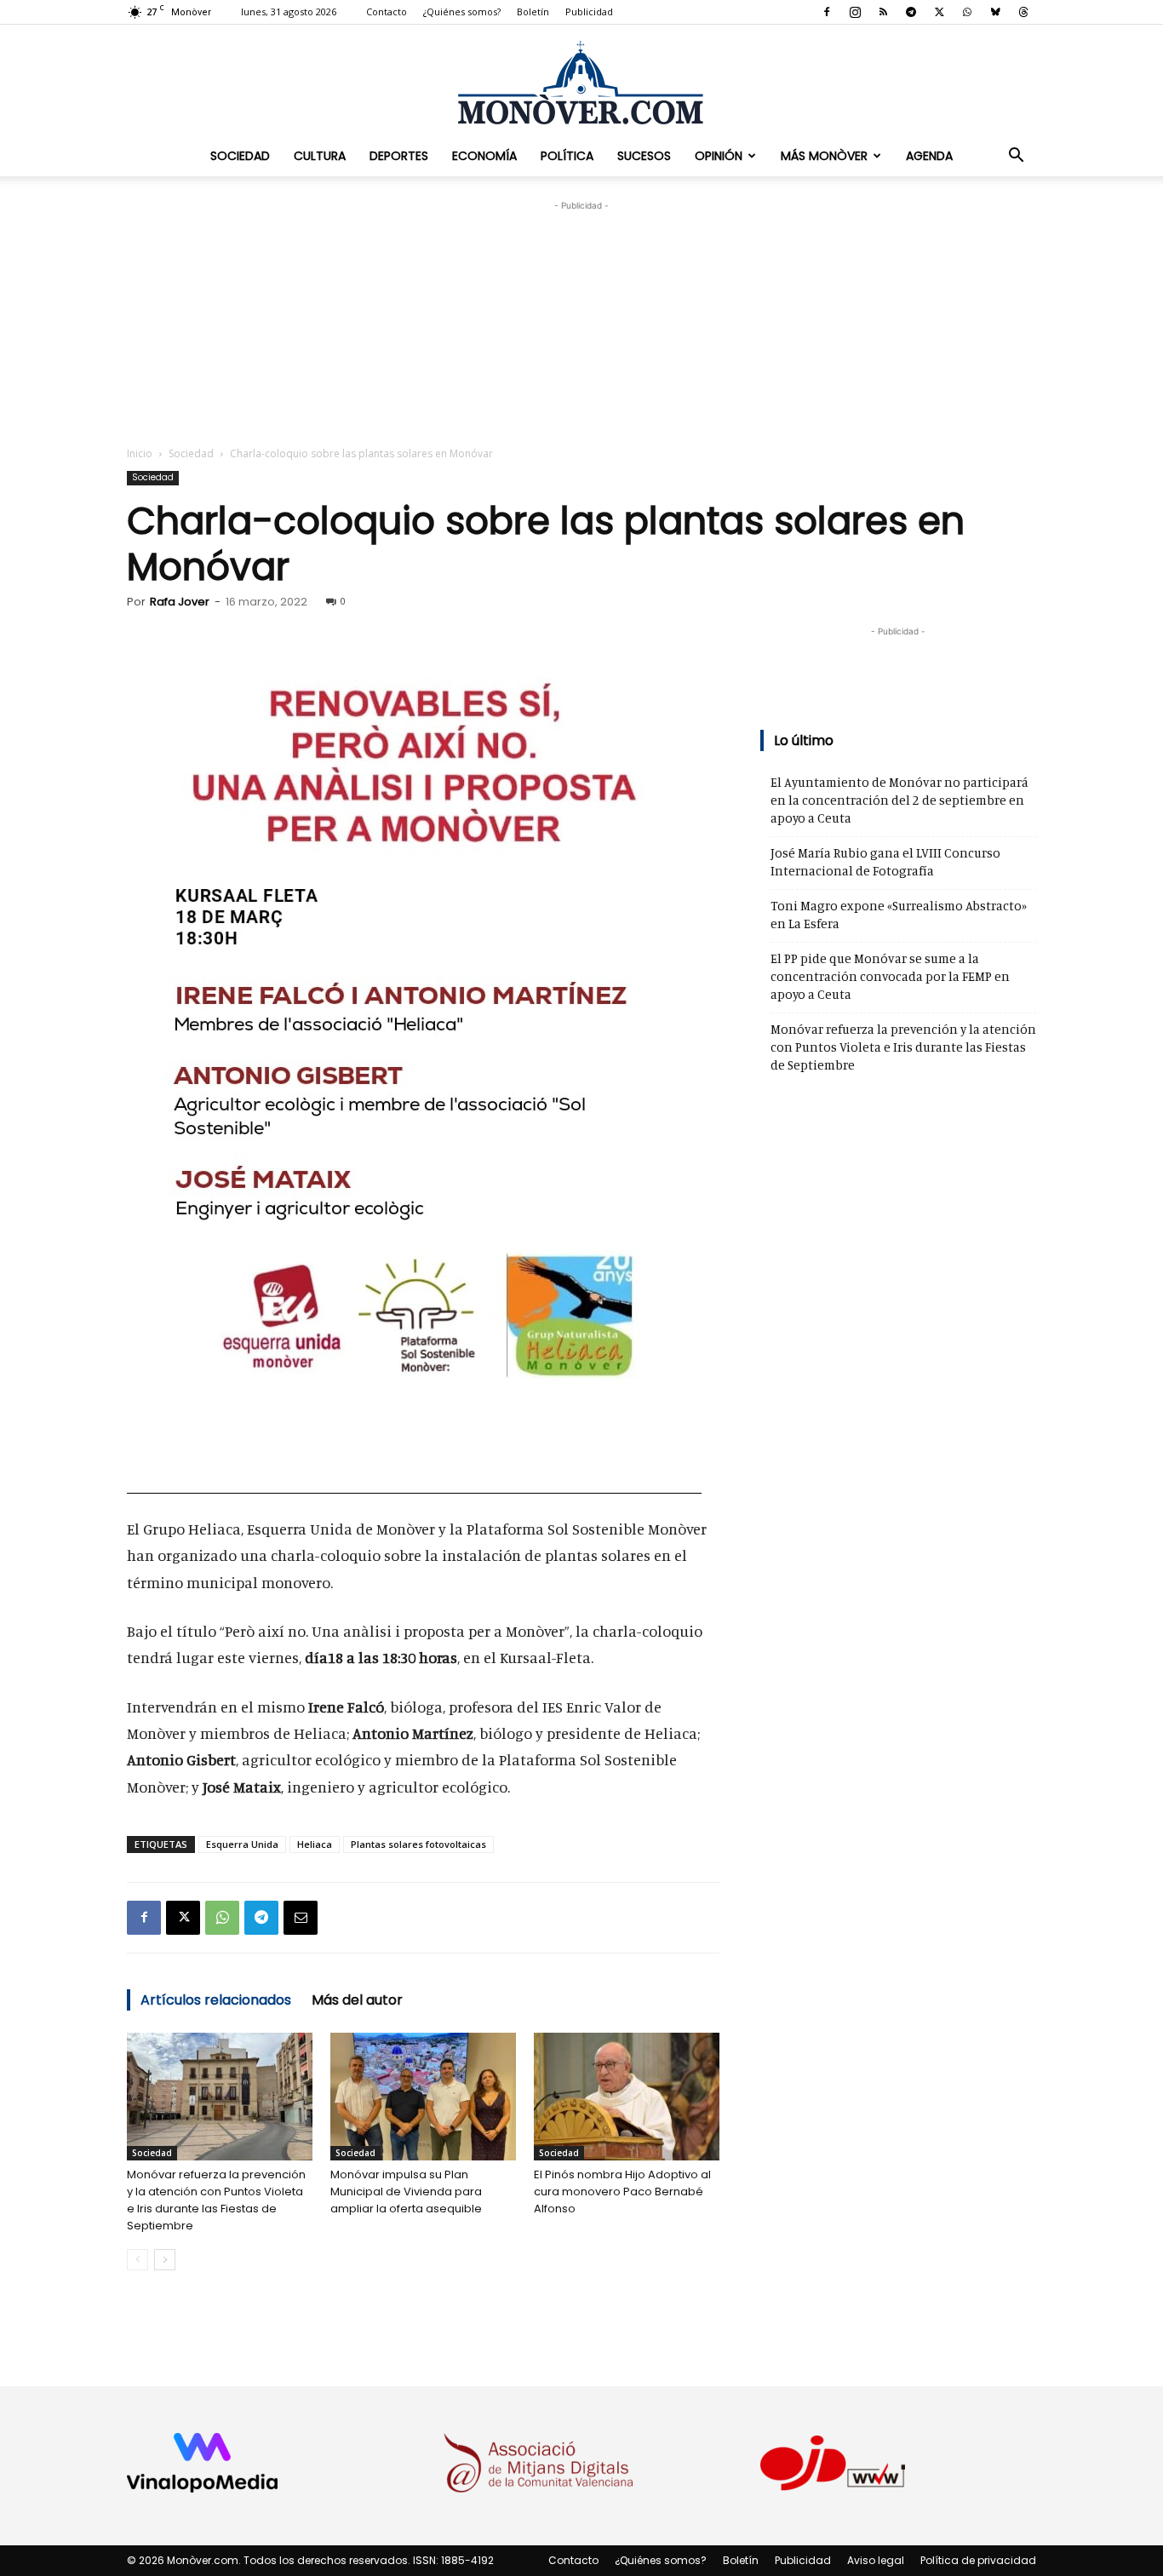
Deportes (399, 156)
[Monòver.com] (581, 82)
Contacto (387, 11)
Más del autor (357, 2000)
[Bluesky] (995, 12)
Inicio (140, 453)
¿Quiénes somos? (462, 11)
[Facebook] (827, 12)
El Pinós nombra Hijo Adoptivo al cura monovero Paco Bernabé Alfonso (622, 2192)
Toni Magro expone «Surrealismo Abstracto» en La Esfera (899, 915)
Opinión (719, 156)
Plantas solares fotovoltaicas (418, 1844)
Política (567, 156)
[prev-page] (137, 2260)
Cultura (320, 156)
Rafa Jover (180, 602)
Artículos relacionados (216, 2000)
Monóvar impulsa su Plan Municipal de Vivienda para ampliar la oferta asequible (406, 2192)
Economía (484, 156)
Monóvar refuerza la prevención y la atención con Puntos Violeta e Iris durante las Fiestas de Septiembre (216, 2200)
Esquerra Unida (242, 1844)
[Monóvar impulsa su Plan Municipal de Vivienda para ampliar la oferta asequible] (423, 2097)
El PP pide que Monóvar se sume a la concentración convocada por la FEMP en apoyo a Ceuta (890, 976)
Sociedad (240, 156)
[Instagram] (855, 12)
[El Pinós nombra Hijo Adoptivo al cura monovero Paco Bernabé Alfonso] (627, 2097)
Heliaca (315, 1844)
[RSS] (883, 12)
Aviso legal (876, 2560)
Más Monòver (824, 156)
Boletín (533, 11)
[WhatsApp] (967, 12)
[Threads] (1023, 12)
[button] (1016, 156)
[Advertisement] (581, 321)
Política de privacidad (978, 2560)
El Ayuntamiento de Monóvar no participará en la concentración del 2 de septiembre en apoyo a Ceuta (899, 800)
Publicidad (589, 11)
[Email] (301, 1918)
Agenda (929, 156)
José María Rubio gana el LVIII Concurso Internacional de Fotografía (885, 862)
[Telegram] (911, 12)
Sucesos (644, 156)
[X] (939, 12)
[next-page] (165, 2260)
